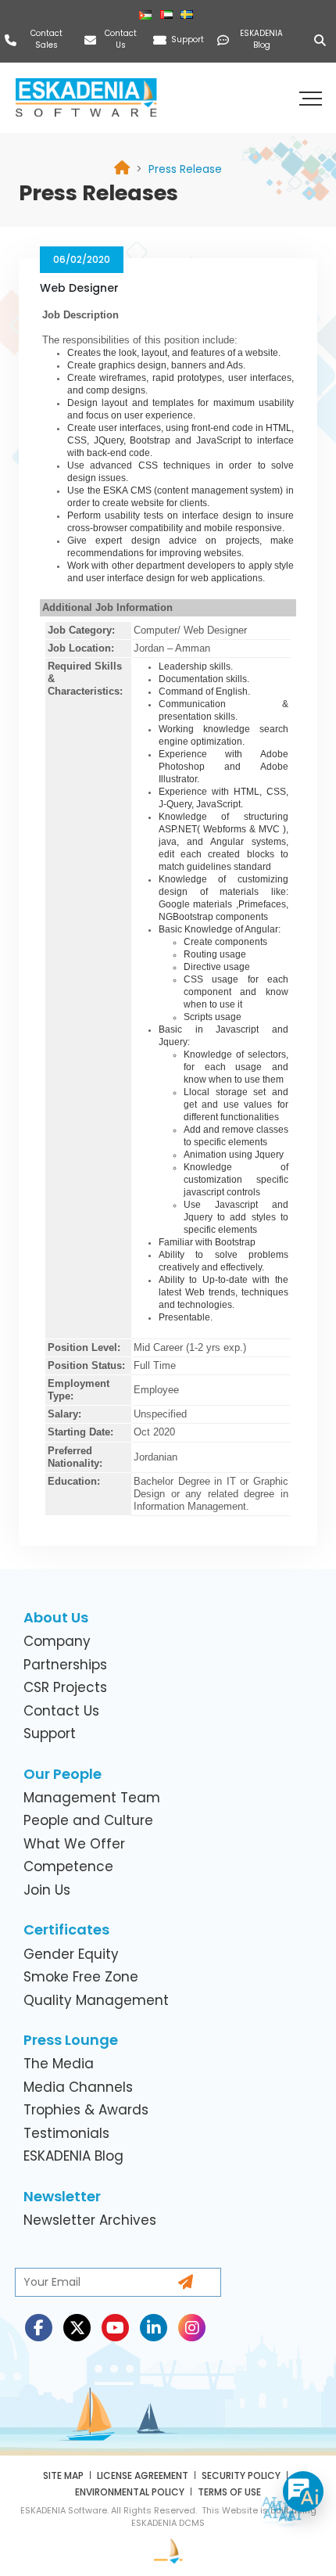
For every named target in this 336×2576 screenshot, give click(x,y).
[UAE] (168, 15)
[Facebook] (39, 2328)
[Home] (122, 169)
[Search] (323, 40)
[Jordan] (147, 15)
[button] (313, 98)
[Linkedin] (154, 2328)
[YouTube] (115, 2328)
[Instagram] (192, 2328)
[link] (185, 169)
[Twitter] (77, 2328)
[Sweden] (189, 15)
